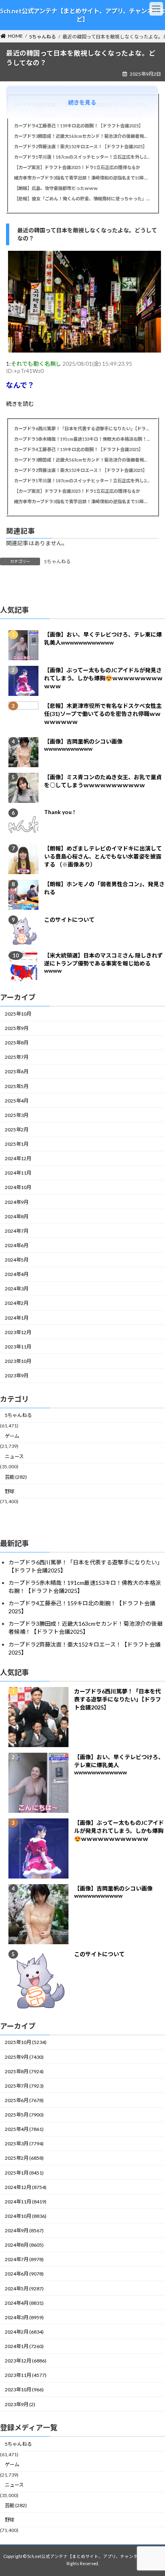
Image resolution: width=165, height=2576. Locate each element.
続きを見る (82, 102)
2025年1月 (17, 1144)
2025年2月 (17, 1130)
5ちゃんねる (57, 561)
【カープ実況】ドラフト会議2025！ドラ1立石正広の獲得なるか (77, 167)
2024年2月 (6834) (24, 2332)
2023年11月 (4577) (26, 2375)
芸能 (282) (16, 1477)
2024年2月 (17, 1303)
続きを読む (20, 404)
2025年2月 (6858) (24, 2158)
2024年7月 (17, 1231)
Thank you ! (59, 812)
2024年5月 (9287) (24, 2289)
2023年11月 (18, 1347)
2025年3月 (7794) (24, 2144)
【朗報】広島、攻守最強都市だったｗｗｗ (56, 188)
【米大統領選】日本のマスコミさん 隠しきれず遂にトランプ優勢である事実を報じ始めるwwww (104, 963)
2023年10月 (18, 1361)
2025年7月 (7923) (24, 2086)
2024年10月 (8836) (26, 2216)
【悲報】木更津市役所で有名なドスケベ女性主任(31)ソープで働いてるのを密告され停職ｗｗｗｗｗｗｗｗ (103, 714)
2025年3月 (17, 1115)
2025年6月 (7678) (24, 2100)
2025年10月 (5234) (26, 2042)
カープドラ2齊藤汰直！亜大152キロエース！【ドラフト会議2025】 (80, 146)
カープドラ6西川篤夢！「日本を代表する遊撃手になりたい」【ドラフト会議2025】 (82, 428)
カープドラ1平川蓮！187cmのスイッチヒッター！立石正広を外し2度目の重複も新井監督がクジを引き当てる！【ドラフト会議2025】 (82, 157)
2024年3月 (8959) (24, 2317)
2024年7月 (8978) (24, 2259)
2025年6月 (17, 1072)
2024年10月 (18, 1188)
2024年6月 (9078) (24, 2274)
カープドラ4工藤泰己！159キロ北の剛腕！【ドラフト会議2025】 (78, 126)
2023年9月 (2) (20, 2404)
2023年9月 (17, 1376)
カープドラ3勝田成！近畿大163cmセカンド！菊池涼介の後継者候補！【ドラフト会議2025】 (82, 136)
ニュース (14, 1456)
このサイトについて (69, 920)
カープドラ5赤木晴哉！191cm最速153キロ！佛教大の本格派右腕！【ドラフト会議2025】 (82, 439)
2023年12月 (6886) (26, 2361)
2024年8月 (17, 1216)
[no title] (85, 350)
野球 (10, 1491)
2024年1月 (17, 1318)
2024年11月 (18, 1173)
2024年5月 (17, 1260)
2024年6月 (17, 1245)
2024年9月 (17, 1202)
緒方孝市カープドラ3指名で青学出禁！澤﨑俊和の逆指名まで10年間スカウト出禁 (82, 178)
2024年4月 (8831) (24, 2303)
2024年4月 (17, 1274)
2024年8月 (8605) (24, 2245)
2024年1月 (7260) (24, 2346)
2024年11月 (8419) (26, 2202)
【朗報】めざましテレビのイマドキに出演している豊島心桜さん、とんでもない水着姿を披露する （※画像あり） (103, 856)
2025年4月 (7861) (24, 2129)
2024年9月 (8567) (24, 2230)
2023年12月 (18, 1332)
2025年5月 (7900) (24, 2115)
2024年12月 (18, 1158)
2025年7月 (17, 1057)
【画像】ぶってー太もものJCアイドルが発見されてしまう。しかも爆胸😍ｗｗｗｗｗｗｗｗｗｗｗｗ (103, 678)
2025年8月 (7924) (24, 2071)
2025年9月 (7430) (24, 2057)
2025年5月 (17, 1086)
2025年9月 (17, 1028)
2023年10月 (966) (24, 2390)
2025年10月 (18, 1014)
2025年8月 (17, 1043)
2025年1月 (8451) (24, 2173)
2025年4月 (17, 1101)
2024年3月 (17, 1289)
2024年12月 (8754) (26, 2187)
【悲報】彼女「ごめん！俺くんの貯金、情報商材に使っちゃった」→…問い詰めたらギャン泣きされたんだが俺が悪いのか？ (82, 199)
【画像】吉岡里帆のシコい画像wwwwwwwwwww (83, 745)
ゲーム (12, 1436)
